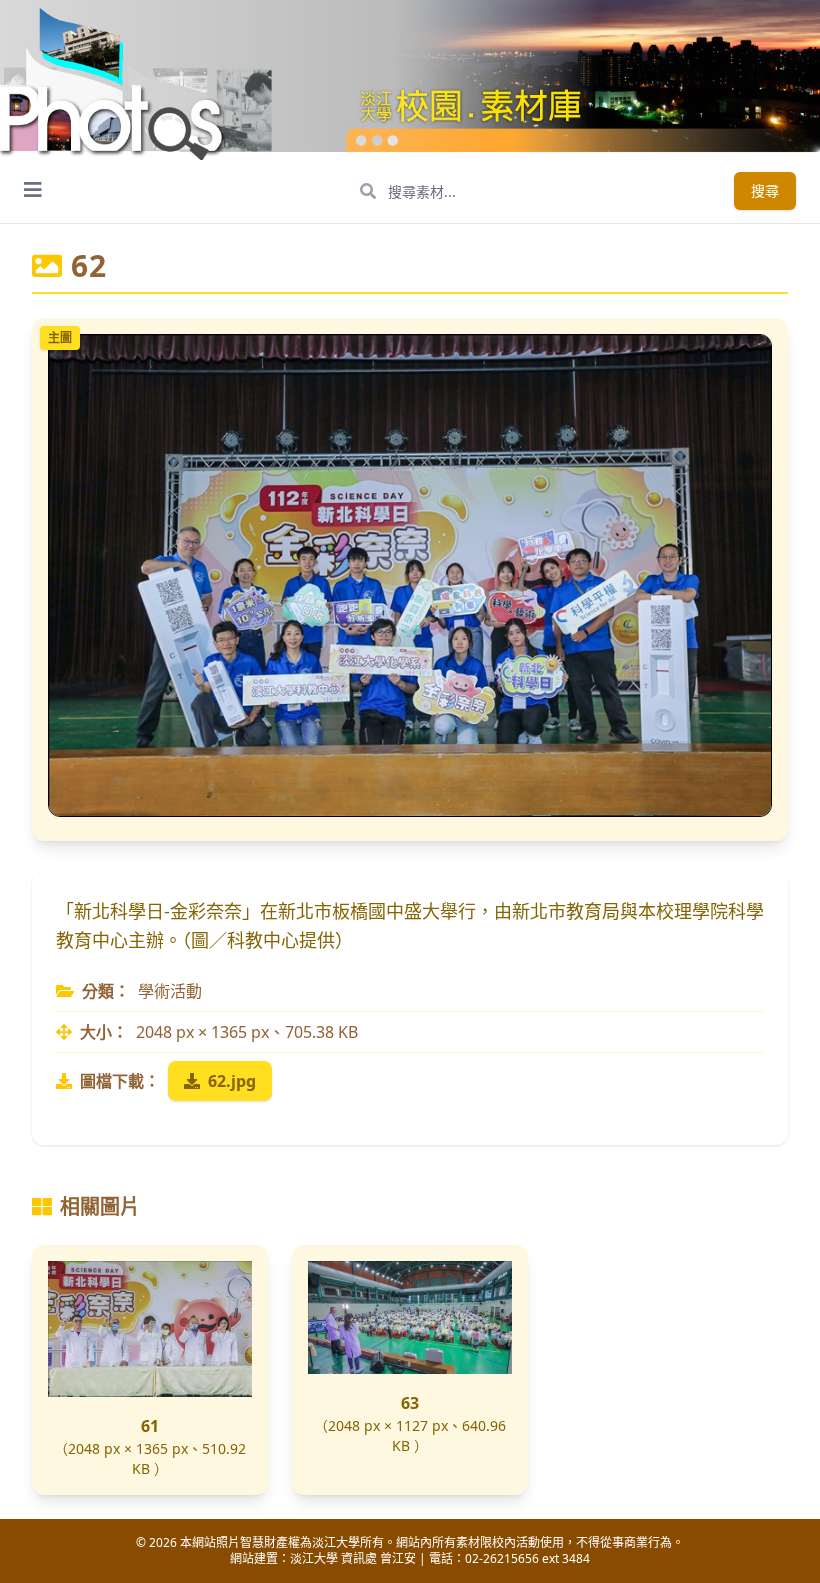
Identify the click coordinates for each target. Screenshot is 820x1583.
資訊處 (359, 1558)
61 (150, 1426)
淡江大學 (314, 1558)
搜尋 (765, 190)
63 (410, 1403)
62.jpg (232, 1081)
